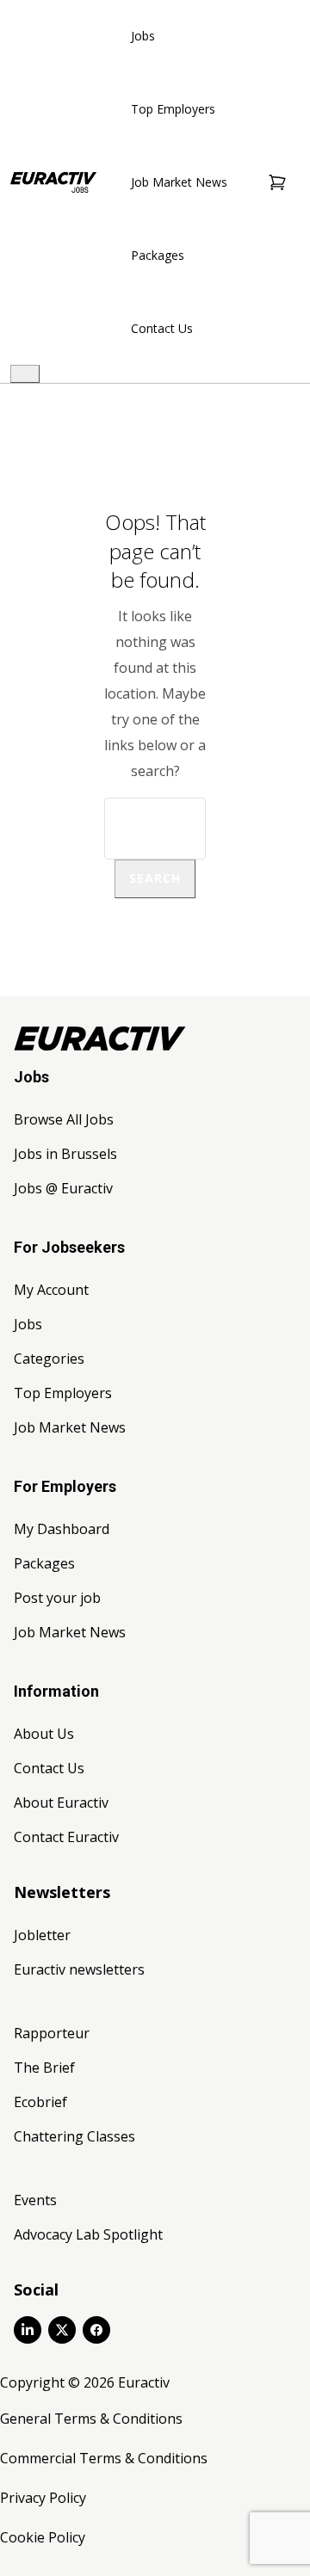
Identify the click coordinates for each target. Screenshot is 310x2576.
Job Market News (179, 182)
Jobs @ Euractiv (63, 1188)
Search (155, 878)
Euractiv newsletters (79, 1969)
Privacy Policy (43, 2498)
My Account (51, 1290)
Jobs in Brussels (65, 1154)
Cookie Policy (43, 2537)
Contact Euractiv (66, 1837)
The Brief (44, 2068)
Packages (158, 255)
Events (35, 2200)
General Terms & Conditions (91, 2419)
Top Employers (173, 109)
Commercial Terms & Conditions (104, 2458)
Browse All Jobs (64, 1119)
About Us (44, 1734)
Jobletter (42, 1935)
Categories (49, 1359)
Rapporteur (52, 2033)
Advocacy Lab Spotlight (88, 2234)
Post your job (57, 1598)
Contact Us (162, 328)
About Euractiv (61, 1803)
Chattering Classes (74, 2136)
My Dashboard (62, 1529)
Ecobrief (40, 2102)
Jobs (143, 36)
